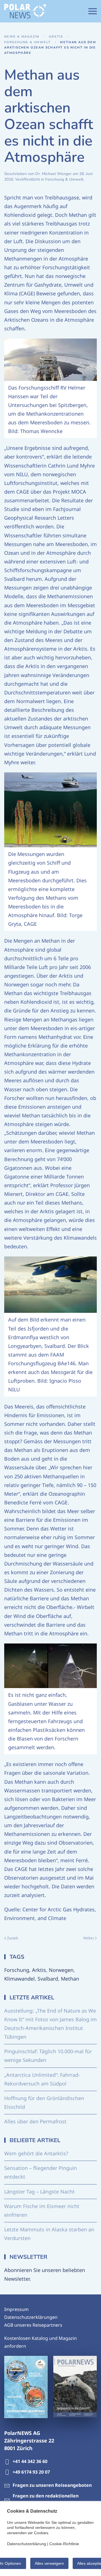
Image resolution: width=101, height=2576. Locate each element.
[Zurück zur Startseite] (25, 11)
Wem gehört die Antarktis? (36, 2153)
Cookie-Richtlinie (64, 2544)
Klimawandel (19, 1979)
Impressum (16, 2309)
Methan (70, 1979)
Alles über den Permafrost (35, 2121)
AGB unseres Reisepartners (33, 2325)
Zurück (13, 1938)
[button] (93, 11)
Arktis (39, 1970)
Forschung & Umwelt (64, 179)
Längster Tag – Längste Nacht (39, 2191)
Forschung (17, 1970)
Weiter (89, 1938)
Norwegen (61, 1970)
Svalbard (48, 1979)
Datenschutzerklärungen (31, 2317)
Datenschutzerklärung (27, 2544)
